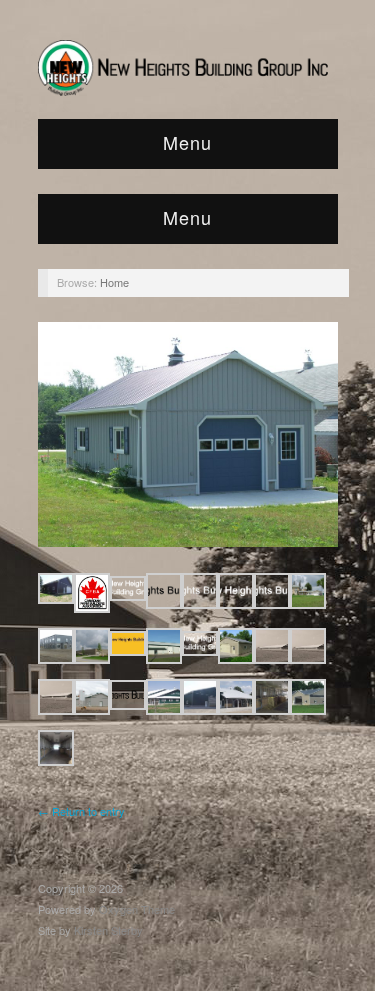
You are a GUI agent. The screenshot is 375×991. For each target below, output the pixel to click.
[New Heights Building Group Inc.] (188, 62)
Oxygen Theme (137, 909)
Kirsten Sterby (108, 930)
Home (114, 282)
